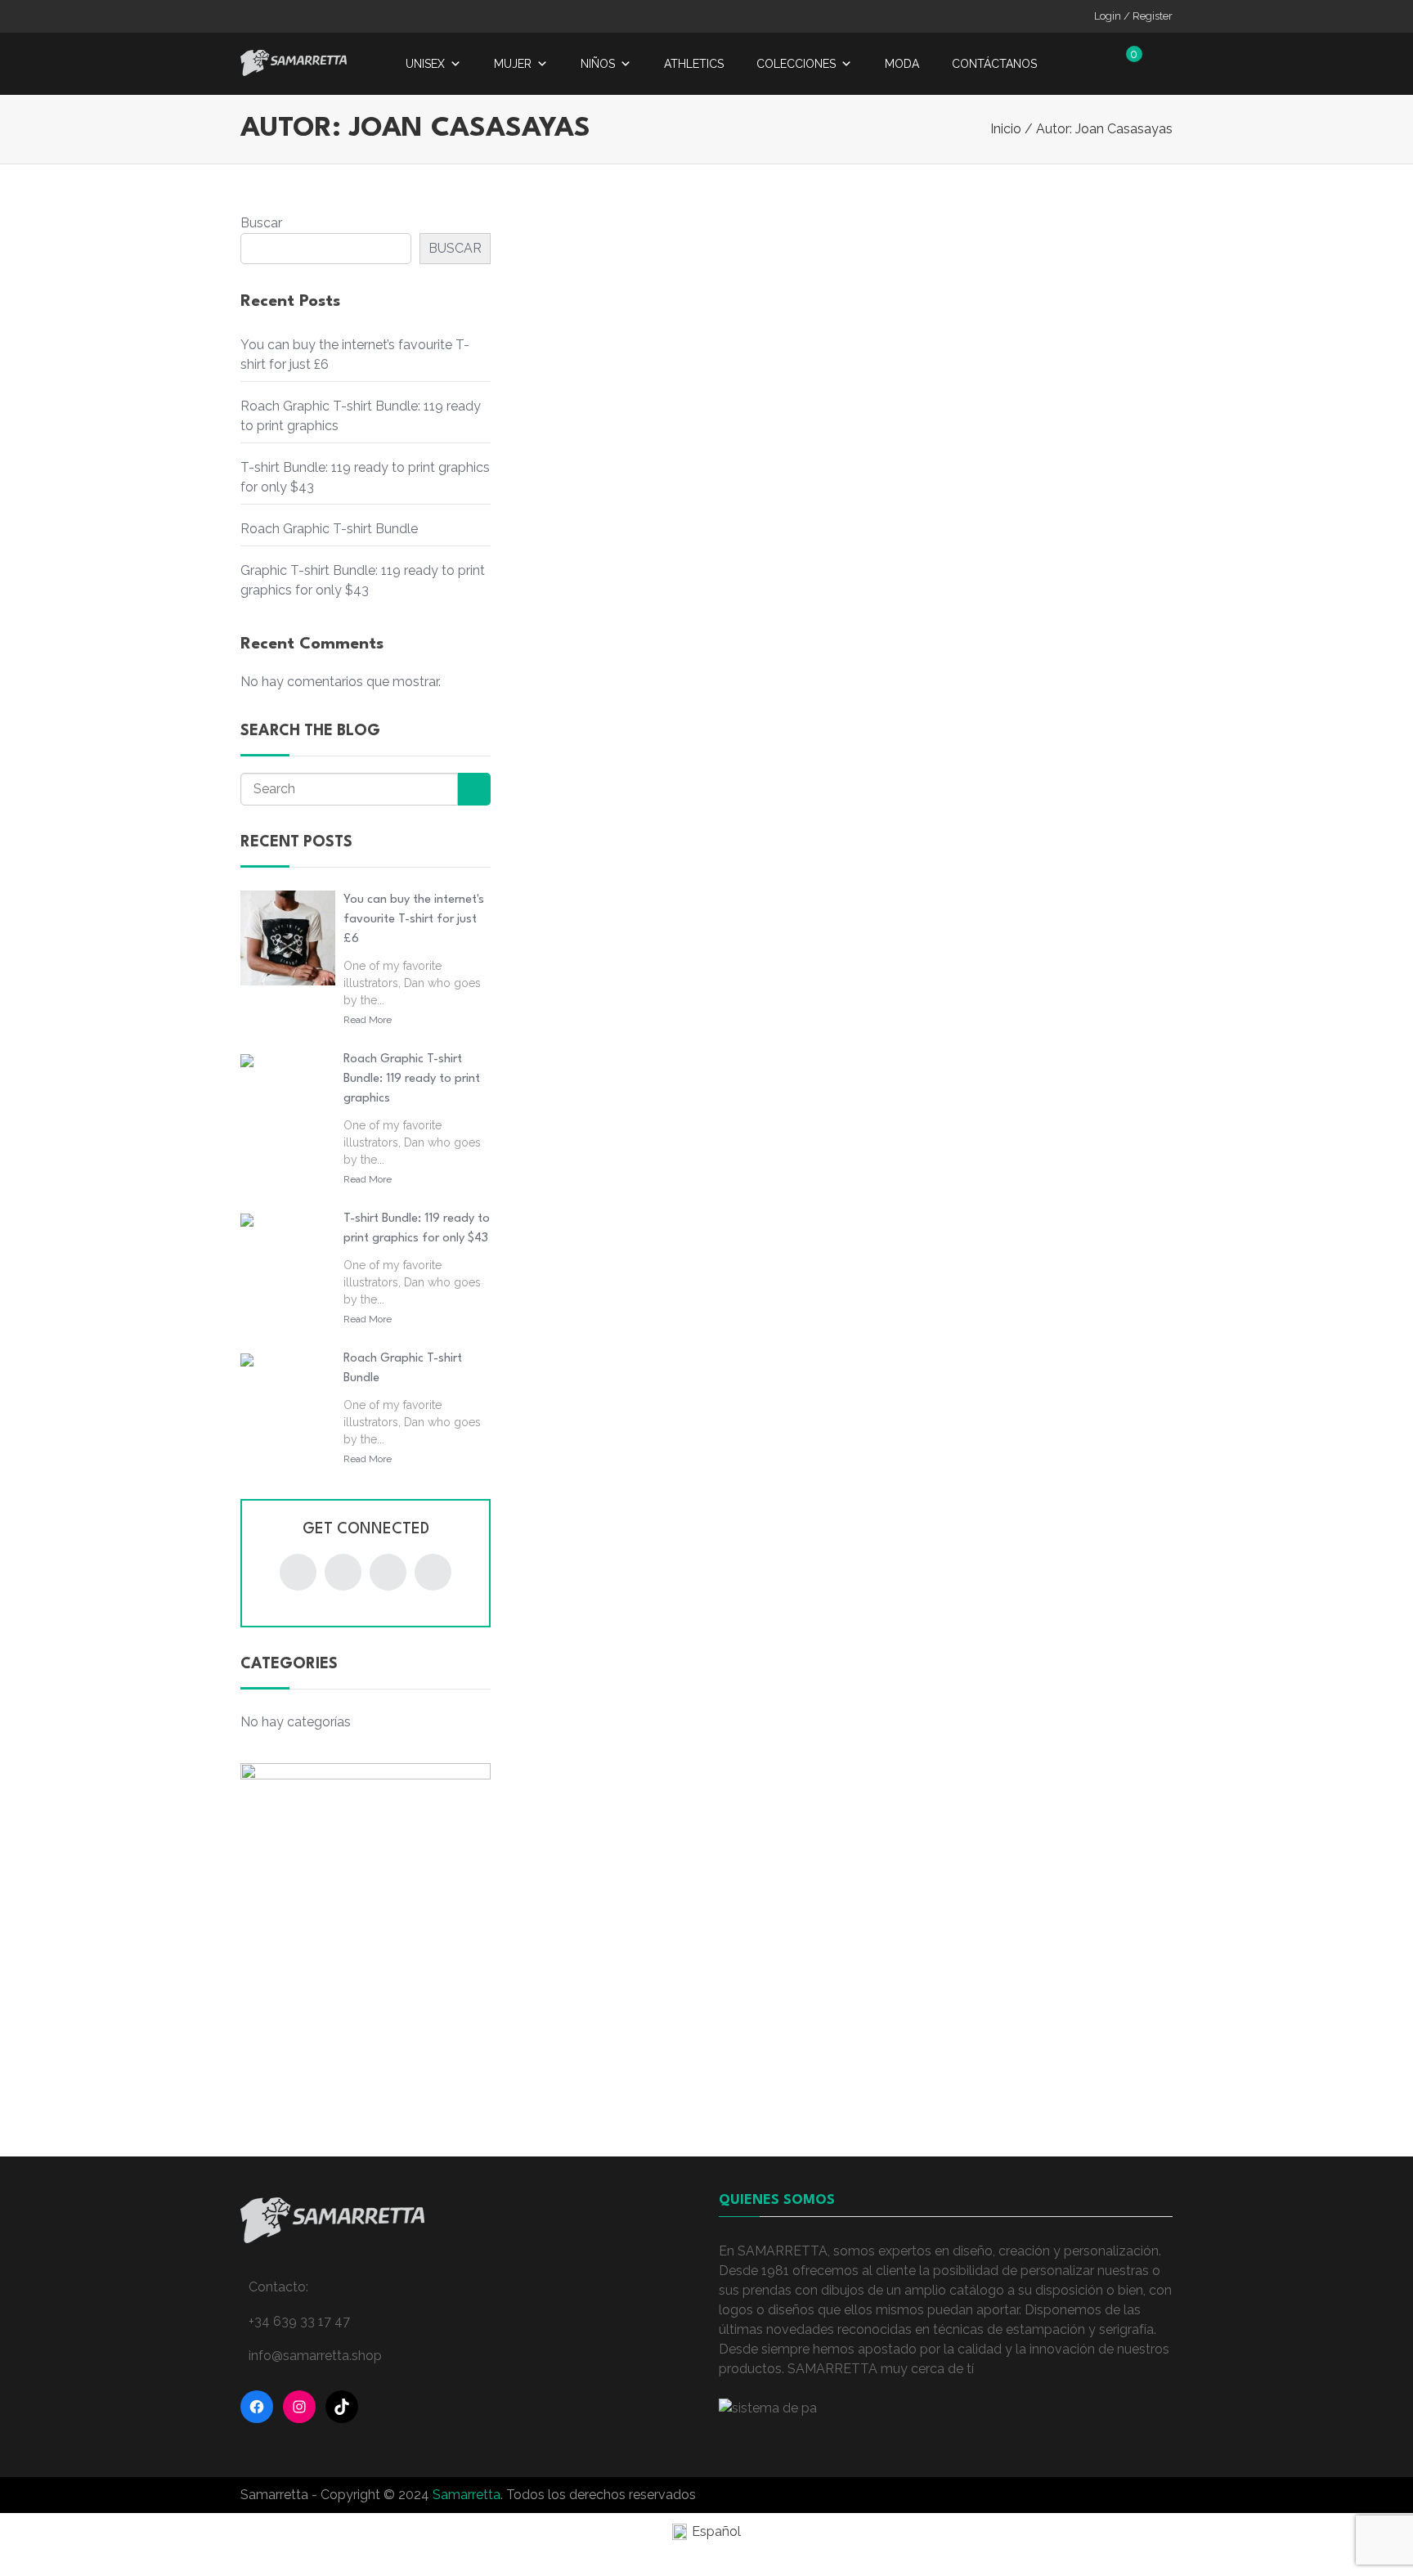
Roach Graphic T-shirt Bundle (329, 529)
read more (368, 1020)
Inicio (1006, 129)
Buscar (261, 223)
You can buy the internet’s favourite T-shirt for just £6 (355, 355)
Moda (902, 64)
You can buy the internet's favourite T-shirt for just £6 (414, 920)
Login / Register (1133, 16)
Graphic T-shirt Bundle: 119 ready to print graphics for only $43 (363, 580)
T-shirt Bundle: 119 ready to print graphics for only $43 (365, 477)
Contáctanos (994, 64)
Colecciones (796, 64)
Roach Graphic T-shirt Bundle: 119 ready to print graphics (361, 416)
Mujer (513, 64)
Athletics (694, 64)
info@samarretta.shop (315, 2356)
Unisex (425, 64)
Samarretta (467, 2495)
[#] (298, 1572)
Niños (598, 64)
